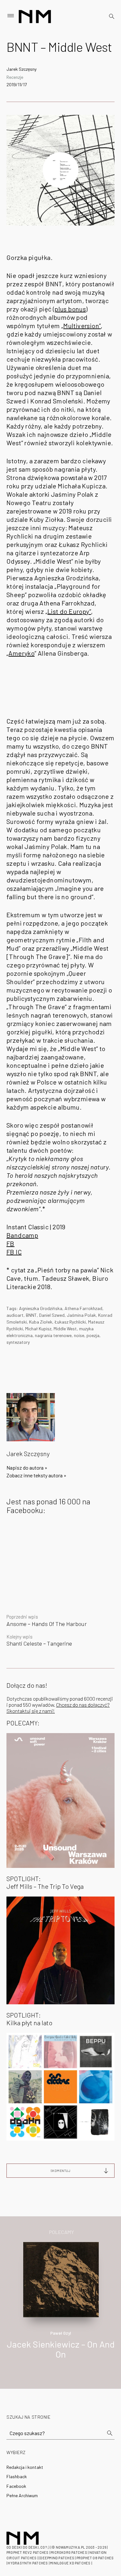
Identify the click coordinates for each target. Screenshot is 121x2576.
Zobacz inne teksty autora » (36, 1475)
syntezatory (18, 1342)
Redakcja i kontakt (25, 2467)
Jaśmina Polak (81, 1315)
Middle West (65, 1329)
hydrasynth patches (28, 2563)
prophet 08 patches (95, 2558)
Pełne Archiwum (22, 2495)
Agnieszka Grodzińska (41, 1308)
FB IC (14, 1252)
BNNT (31, 1315)
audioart (15, 1315)
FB (10, 1243)
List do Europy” (69, 611)
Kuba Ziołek (41, 1322)
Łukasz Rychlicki (70, 1322)
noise (79, 1335)
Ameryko (21, 653)
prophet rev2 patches (27, 2552)
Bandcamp (22, 1235)
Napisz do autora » (27, 1468)
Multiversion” (82, 326)
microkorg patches (69, 2552)
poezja (93, 1335)
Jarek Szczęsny (21, 69)
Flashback (17, 2476)
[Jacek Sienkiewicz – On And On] (61, 2279)
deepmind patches (57, 2558)
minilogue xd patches (70, 2563)
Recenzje (15, 77)
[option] (60, 2307)
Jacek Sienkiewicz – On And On (61, 2349)
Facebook (16, 2486)
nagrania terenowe (53, 1335)
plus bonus (70, 309)
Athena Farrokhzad (83, 1308)
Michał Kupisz (38, 1329)
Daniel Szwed (52, 1315)
